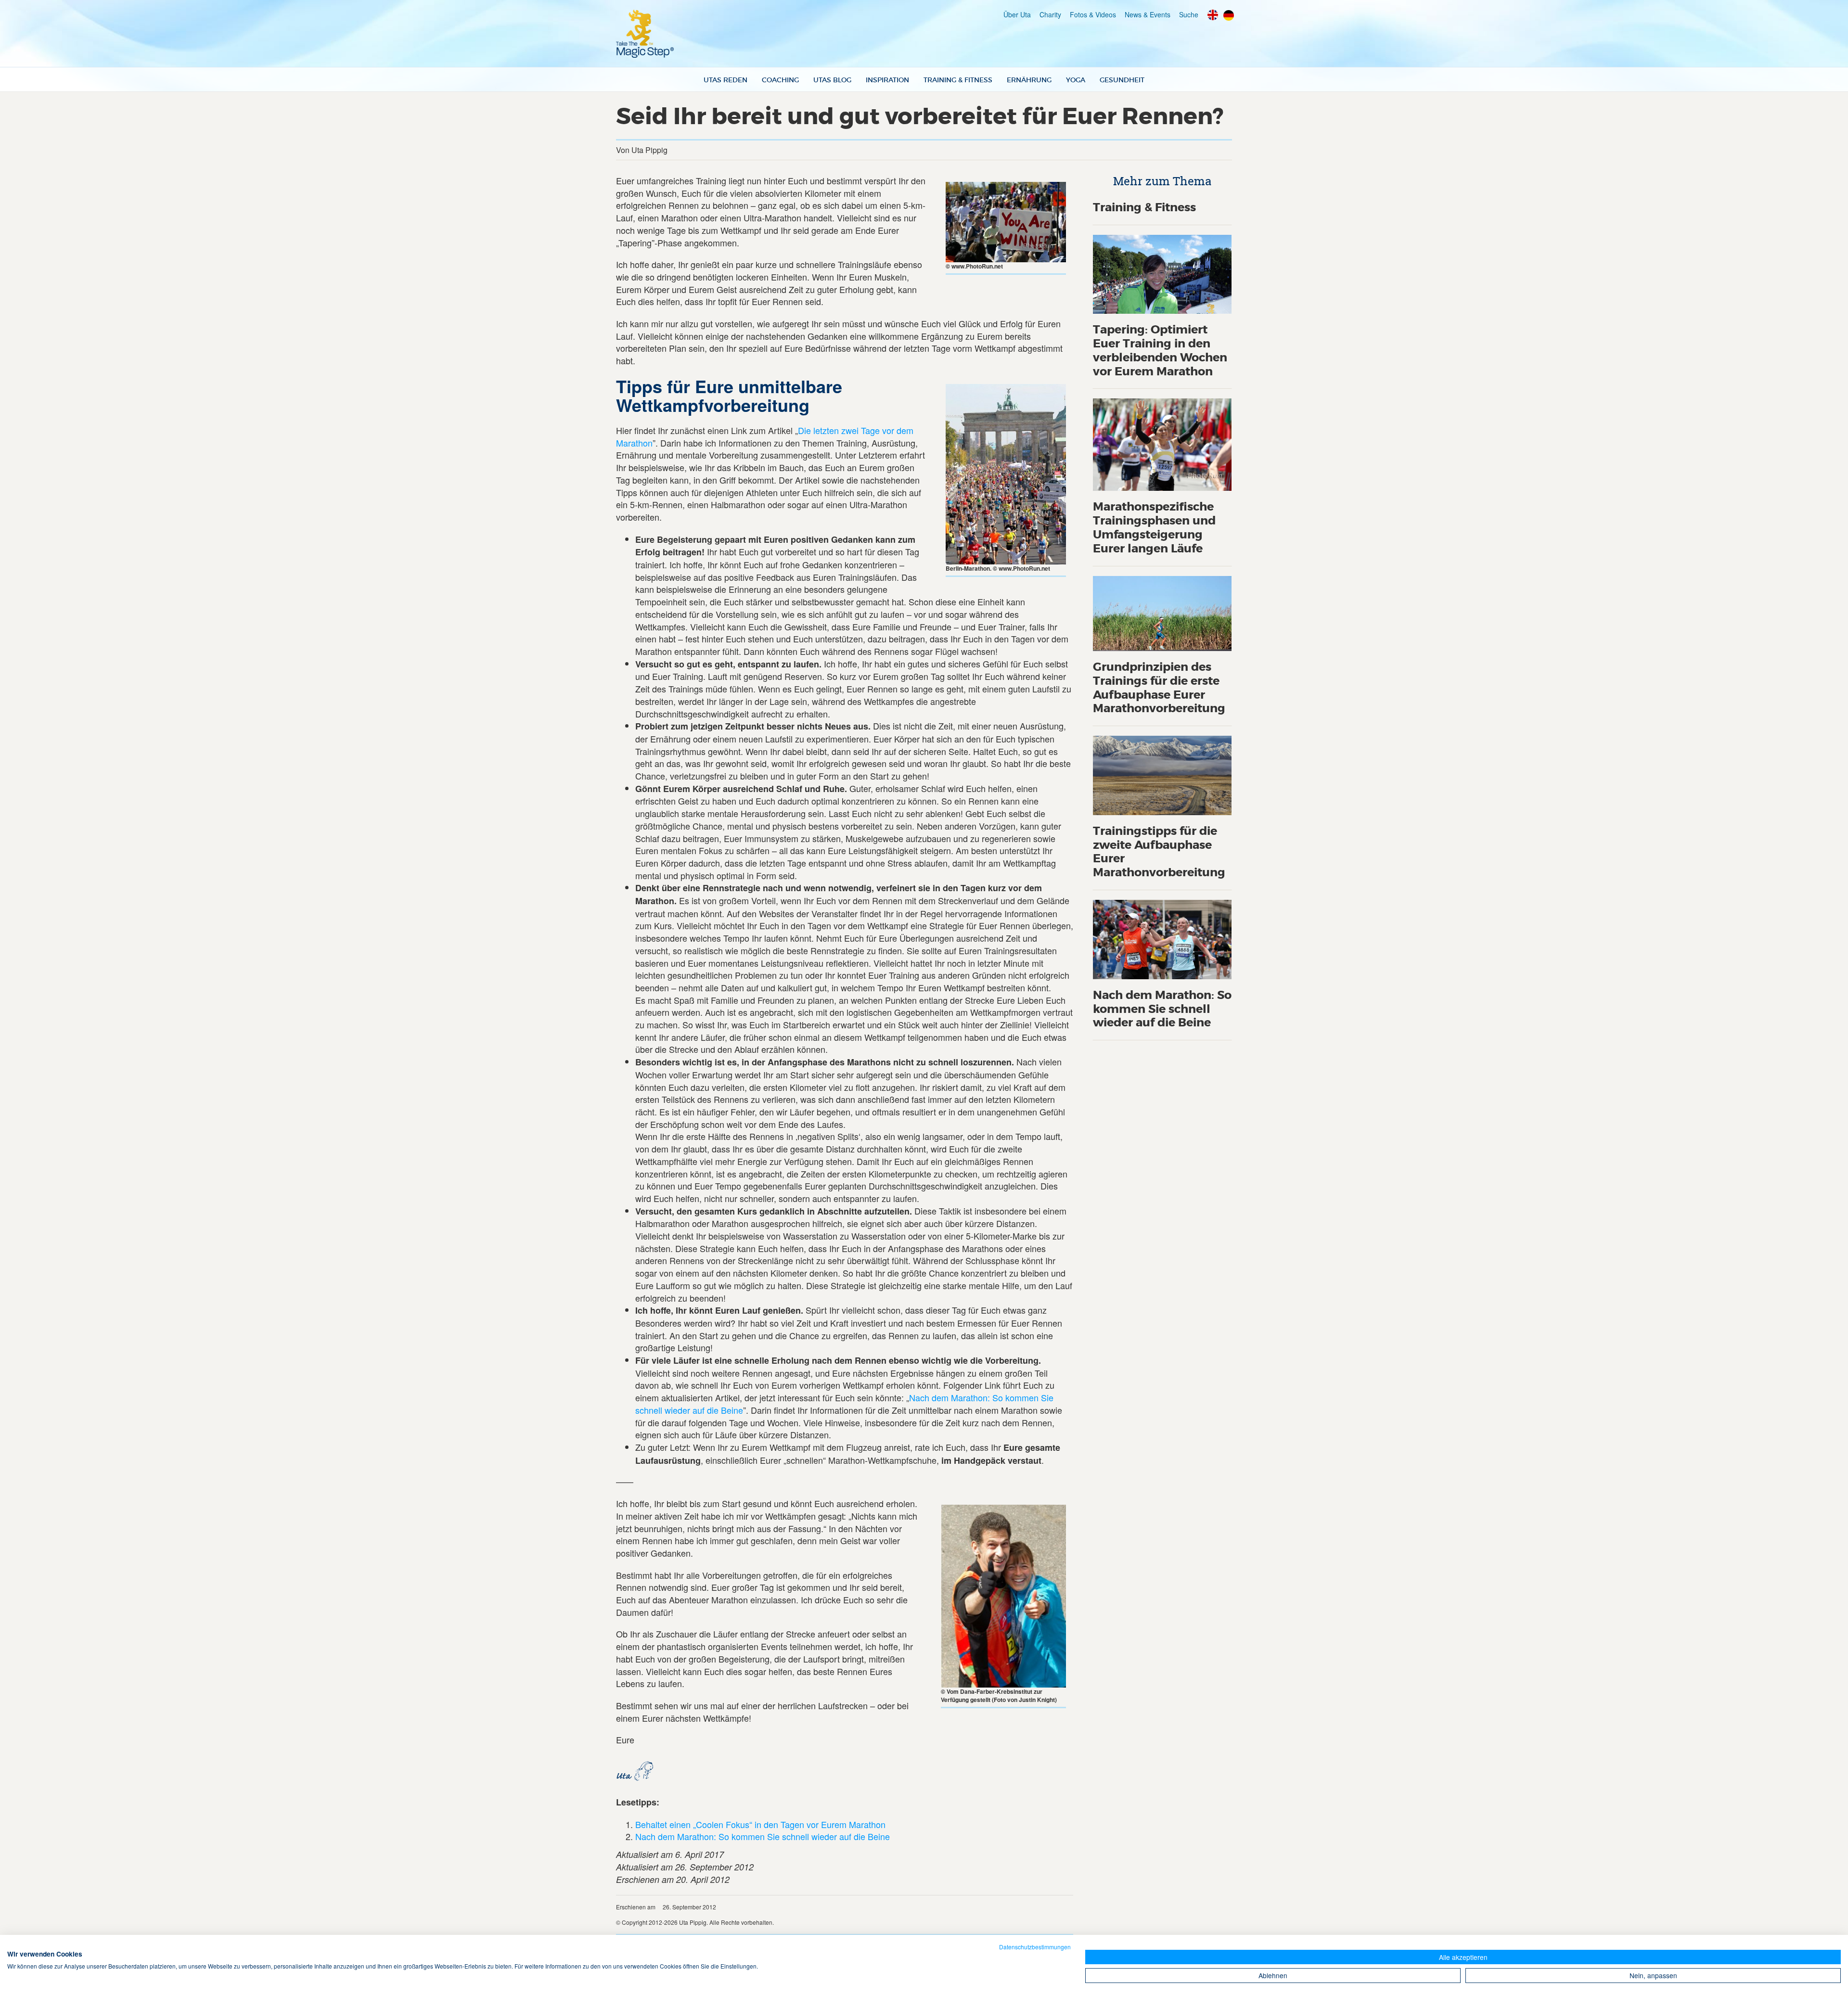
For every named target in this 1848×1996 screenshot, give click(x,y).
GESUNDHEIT (1122, 80)
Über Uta (1017, 14)
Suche (1189, 14)
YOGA (1076, 80)
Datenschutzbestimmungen (1035, 1947)
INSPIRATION (887, 80)
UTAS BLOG (832, 80)
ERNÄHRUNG (1029, 80)
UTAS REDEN (725, 80)
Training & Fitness (1144, 208)
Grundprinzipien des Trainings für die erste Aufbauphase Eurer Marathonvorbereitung (1159, 688)
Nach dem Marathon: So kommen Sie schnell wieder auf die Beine (763, 1836)
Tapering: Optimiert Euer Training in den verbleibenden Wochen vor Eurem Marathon (1160, 351)
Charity (1050, 14)
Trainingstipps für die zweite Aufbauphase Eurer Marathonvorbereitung (1159, 852)
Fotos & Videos (1093, 14)
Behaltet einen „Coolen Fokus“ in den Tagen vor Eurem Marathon (760, 1824)
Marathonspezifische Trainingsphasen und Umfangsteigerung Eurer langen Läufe (1154, 528)
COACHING (780, 80)
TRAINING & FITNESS (958, 80)
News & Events (1148, 14)
